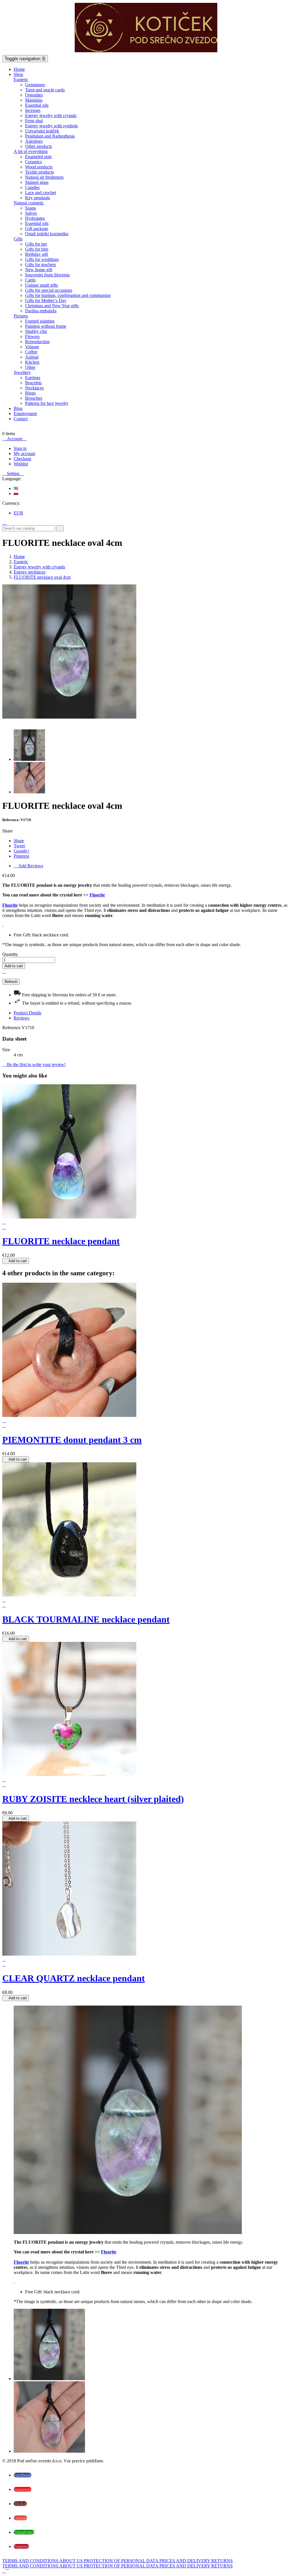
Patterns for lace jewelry (47, 403)
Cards (30, 280)
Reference (12, 1028)
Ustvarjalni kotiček (42, 131)
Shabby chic (36, 331)
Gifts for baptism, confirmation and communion (68, 295)
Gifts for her (36, 244)
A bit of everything (31, 151)
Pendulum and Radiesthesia (50, 136)
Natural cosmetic (29, 203)
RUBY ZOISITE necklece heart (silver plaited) (93, 1799)
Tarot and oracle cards (45, 90)
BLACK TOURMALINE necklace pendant (86, 1619)
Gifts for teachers (40, 265)
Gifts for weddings (42, 259)
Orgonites (34, 95)
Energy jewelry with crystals (51, 115)
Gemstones (35, 85)
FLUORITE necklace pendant (61, 1241)
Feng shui (34, 121)
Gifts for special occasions (49, 290)
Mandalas (34, 100)
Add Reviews (28, 866)
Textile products (39, 172)
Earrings (33, 378)
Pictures (21, 316)
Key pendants (37, 198)
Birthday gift (36, 254)
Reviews (22, 1018)
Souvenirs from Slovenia (47, 275)
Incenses (33, 110)
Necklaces (34, 388)
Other (30, 367)
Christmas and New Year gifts (52, 306)
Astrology (34, 141)
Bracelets (33, 383)
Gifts (18, 239)
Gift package (37, 229)
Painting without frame (46, 326)
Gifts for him (37, 249)
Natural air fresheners (44, 177)
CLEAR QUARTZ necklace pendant (74, 1978)
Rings (30, 393)
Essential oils (37, 105)
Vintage (32, 347)
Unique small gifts (41, 285)
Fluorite (97, 895)
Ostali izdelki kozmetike (47, 234)
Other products (38, 146)
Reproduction (37, 342)
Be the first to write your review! (34, 1064)
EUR (18, 513)
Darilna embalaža (41, 311)
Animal (32, 357)
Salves (31, 213)
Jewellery (22, 372)
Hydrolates (35, 218)
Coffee (31, 352)
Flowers (32, 336)
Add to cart (14, 966)
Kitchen (32, 362)
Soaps (31, 208)
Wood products (39, 167)
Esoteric (21, 80)
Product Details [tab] (28, 1013)
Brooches (34, 398)
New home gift (39, 270)
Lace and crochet (40, 193)
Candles (32, 187)
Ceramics (34, 162)
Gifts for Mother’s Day (46, 300)
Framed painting (40, 321)
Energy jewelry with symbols (51, 126)
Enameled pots (38, 157)
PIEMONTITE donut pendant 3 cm (72, 1440)
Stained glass (37, 182)
